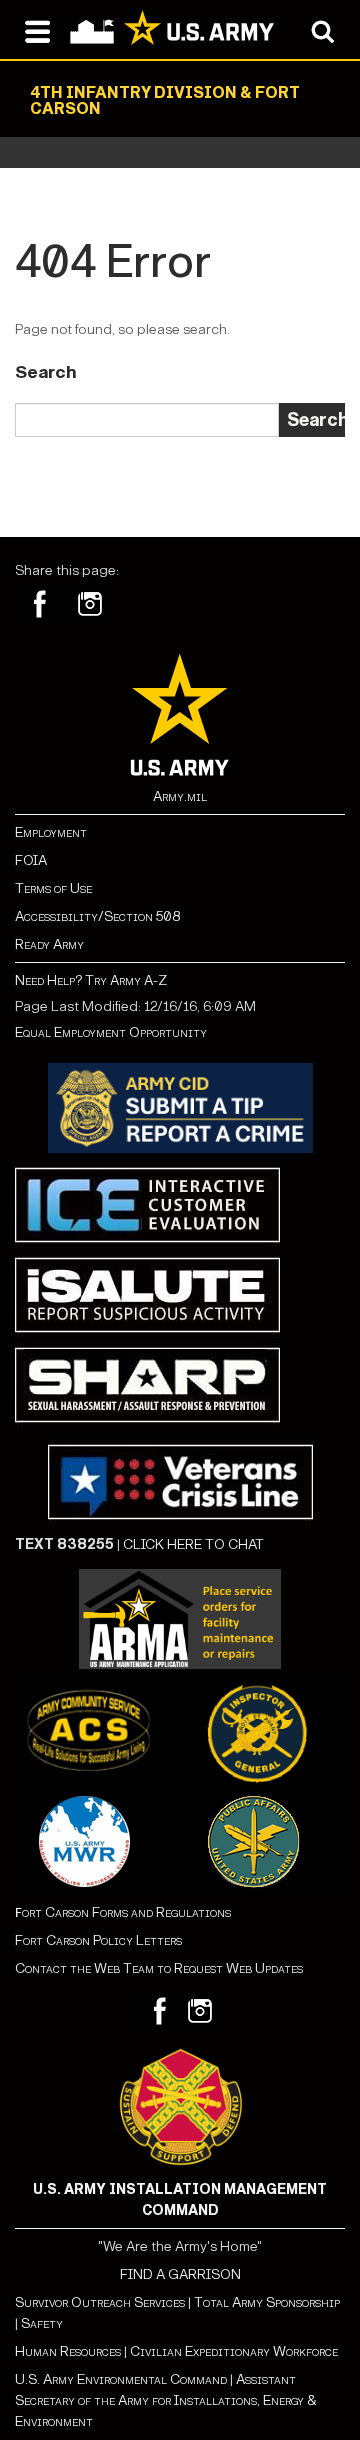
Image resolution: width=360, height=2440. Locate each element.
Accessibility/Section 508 (97, 916)
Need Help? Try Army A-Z (91, 980)
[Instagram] (90, 604)
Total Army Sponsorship (267, 2302)
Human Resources (68, 2351)
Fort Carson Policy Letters (98, 1940)
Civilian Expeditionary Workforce (234, 2351)
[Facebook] (40, 604)
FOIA (31, 860)
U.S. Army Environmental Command (121, 2379)
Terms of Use (53, 888)
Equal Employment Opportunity (111, 1032)
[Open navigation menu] (37, 30)
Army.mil (180, 796)
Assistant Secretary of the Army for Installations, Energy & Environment (166, 2400)
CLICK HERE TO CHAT (193, 1544)
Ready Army (49, 944)
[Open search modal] (322, 30)
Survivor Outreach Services (100, 2302)
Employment (51, 832)
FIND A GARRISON (180, 2274)
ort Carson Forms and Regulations (123, 1912)
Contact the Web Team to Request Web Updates (159, 1968)
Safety (42, 2323)
